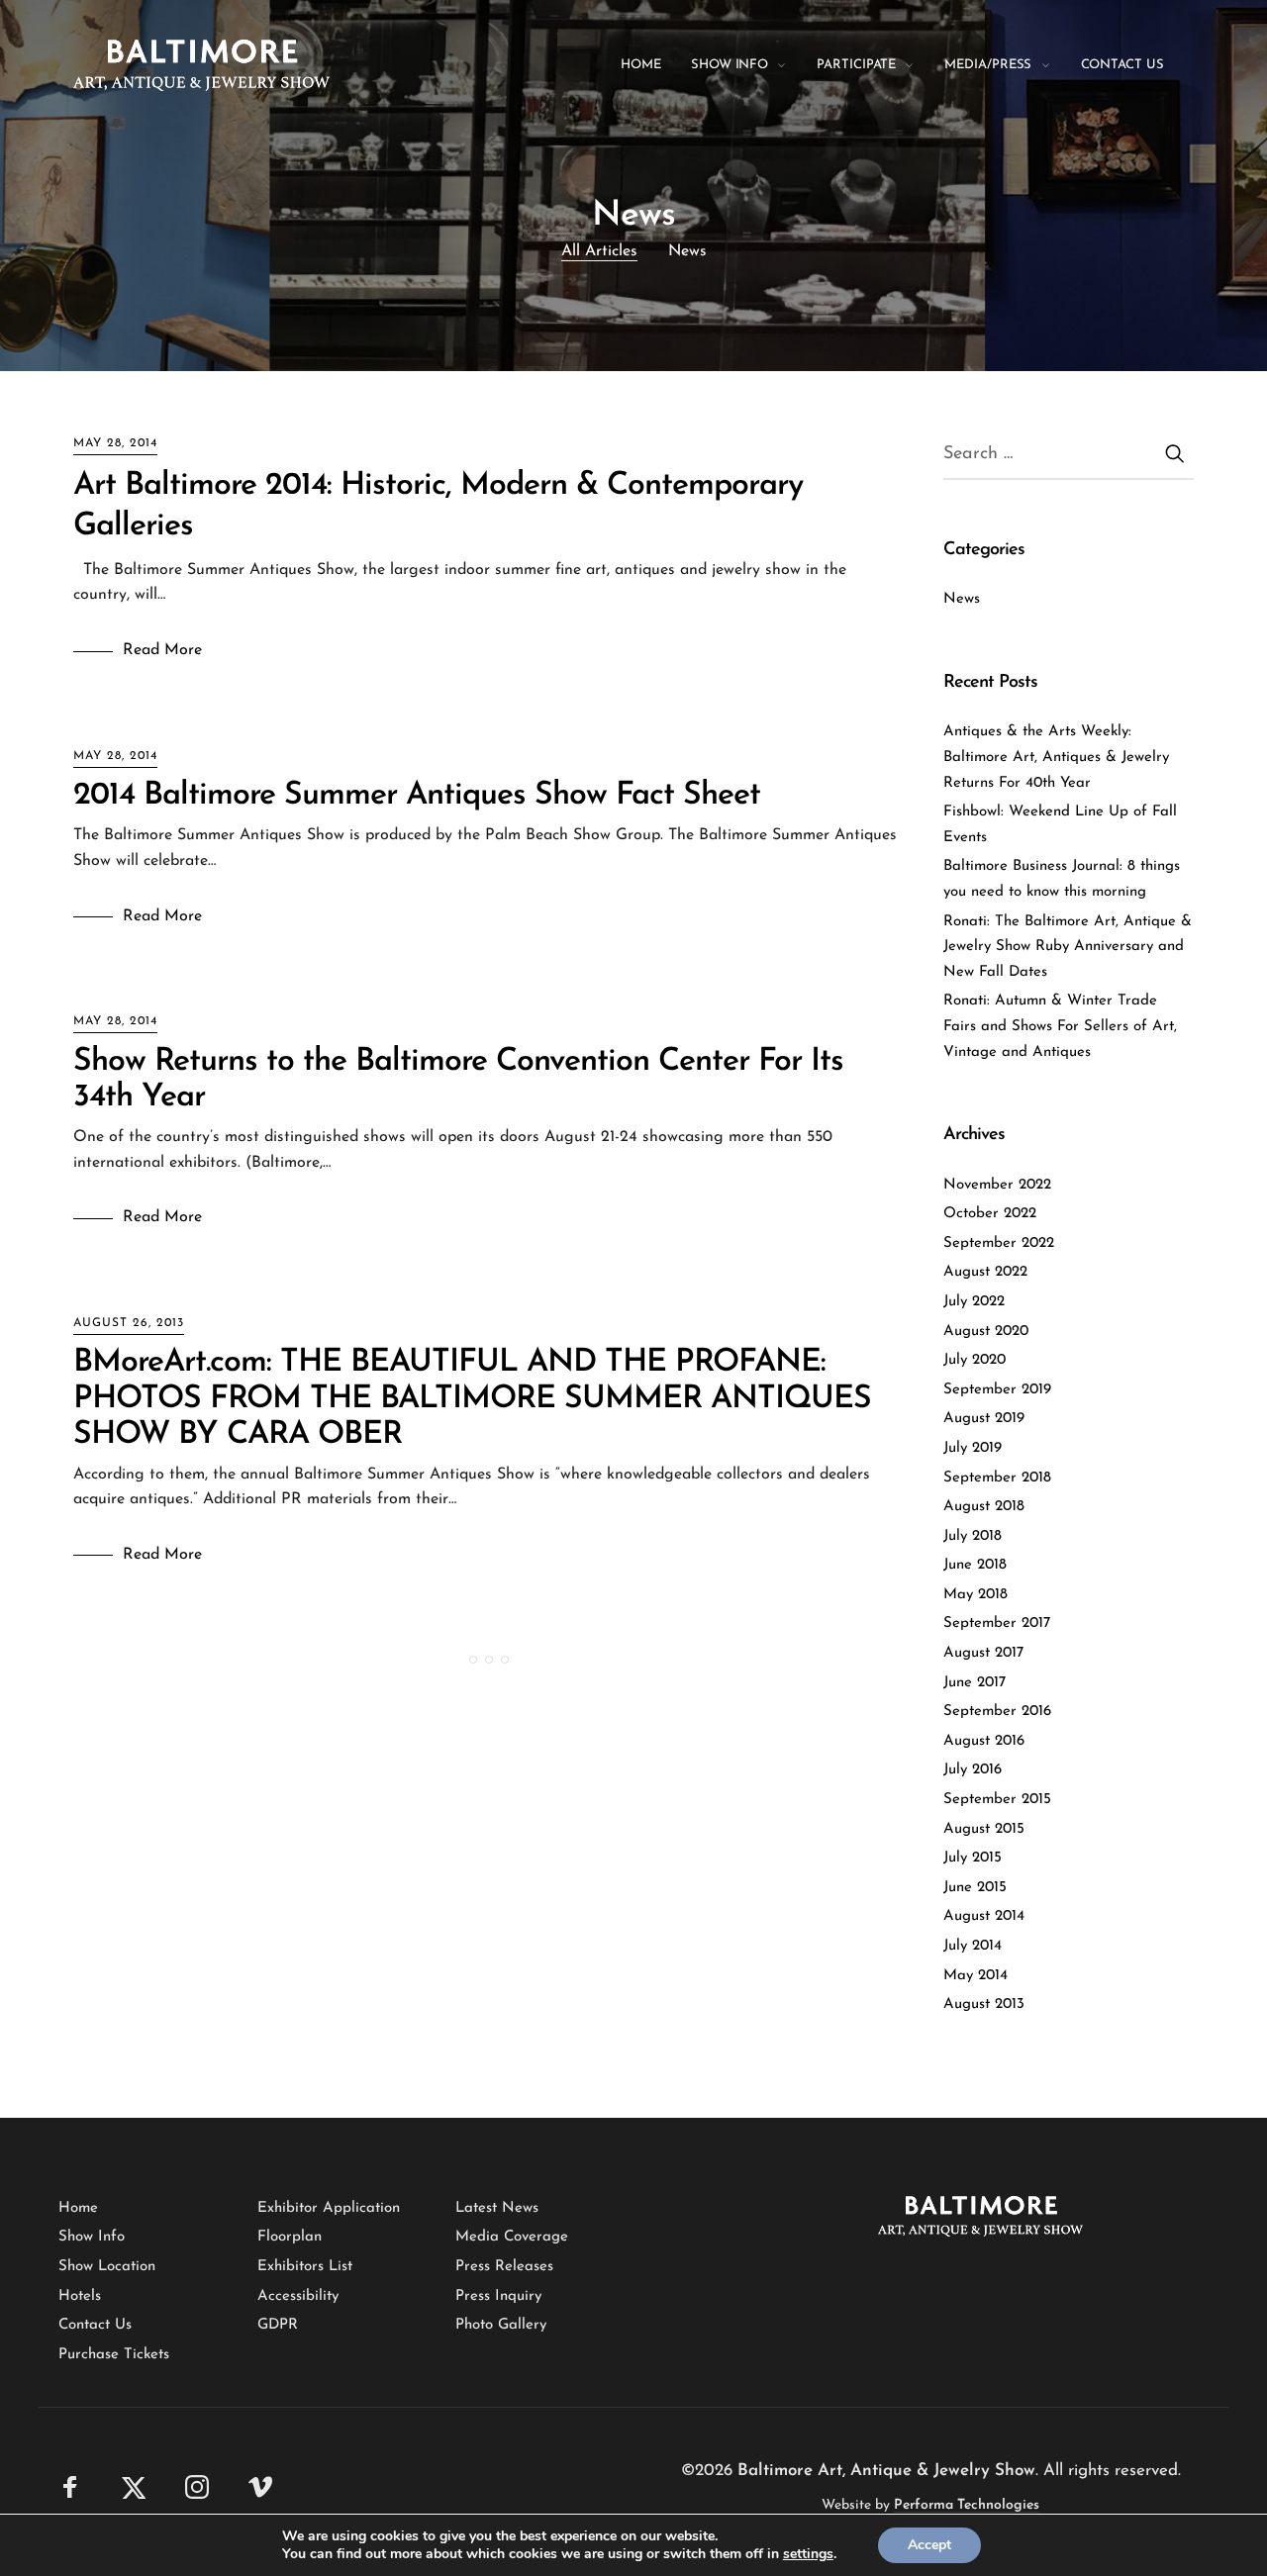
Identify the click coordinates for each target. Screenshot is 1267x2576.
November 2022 (997, 1185)
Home (78, 2208)
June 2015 (975, 1888)
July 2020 (975, 1360)
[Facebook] (70, 2486)
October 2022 (990, 1214)
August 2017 (983, 1653)
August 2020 (986, 1332)
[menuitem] (656, 65)
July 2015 (973, 1858)
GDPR (278, 2325)
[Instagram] (197, 2486)
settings (808, 2554)
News (687, 251)
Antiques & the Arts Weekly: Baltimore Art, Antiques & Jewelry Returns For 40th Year (1056, 757)
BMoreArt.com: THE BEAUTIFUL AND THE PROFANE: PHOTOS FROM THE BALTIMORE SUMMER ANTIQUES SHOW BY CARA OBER (472, 1398)
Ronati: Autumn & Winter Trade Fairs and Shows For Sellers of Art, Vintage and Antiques (1060, 1026)
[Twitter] (134, 2486)
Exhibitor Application (329, 2208)
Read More (162, 650)
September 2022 (999, 1243)
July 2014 (973, 1946)
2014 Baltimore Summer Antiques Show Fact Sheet (417, 796)
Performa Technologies (967, 2505)
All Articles (599, 251)
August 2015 (984, 1829)
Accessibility (298, 2296)
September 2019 (997, 1390)
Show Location (107, 2267)
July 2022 (974, 1302)
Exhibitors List (305, 2267)
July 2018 (973, 1536)
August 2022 (985, 1272)
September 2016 (997, 1712)
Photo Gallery (501, 2325)
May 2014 (975, 1976)
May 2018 (975, 1595)
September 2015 (997, 1800)
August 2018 (984, 1507)
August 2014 (984, 1916)
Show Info (92, 2237)
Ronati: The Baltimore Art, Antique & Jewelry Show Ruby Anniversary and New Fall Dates (1068, 947)
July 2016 (973, 1770)
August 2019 (984, 1419)
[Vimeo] (260, 2486)
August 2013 (984, 2004)
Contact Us (95, 2325)
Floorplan (290, 2237)
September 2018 (997, 1478)
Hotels (80, 2296)
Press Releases (504, 2267)
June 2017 (975, 1683)
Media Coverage (512, 2237)
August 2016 (984, 1741)
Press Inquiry (498, 2296)
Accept (929, 2545)
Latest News (497, 2208)
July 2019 (973, 1448)
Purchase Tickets (114, 2355)
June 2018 (975, 1565)
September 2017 (997, 1623)
